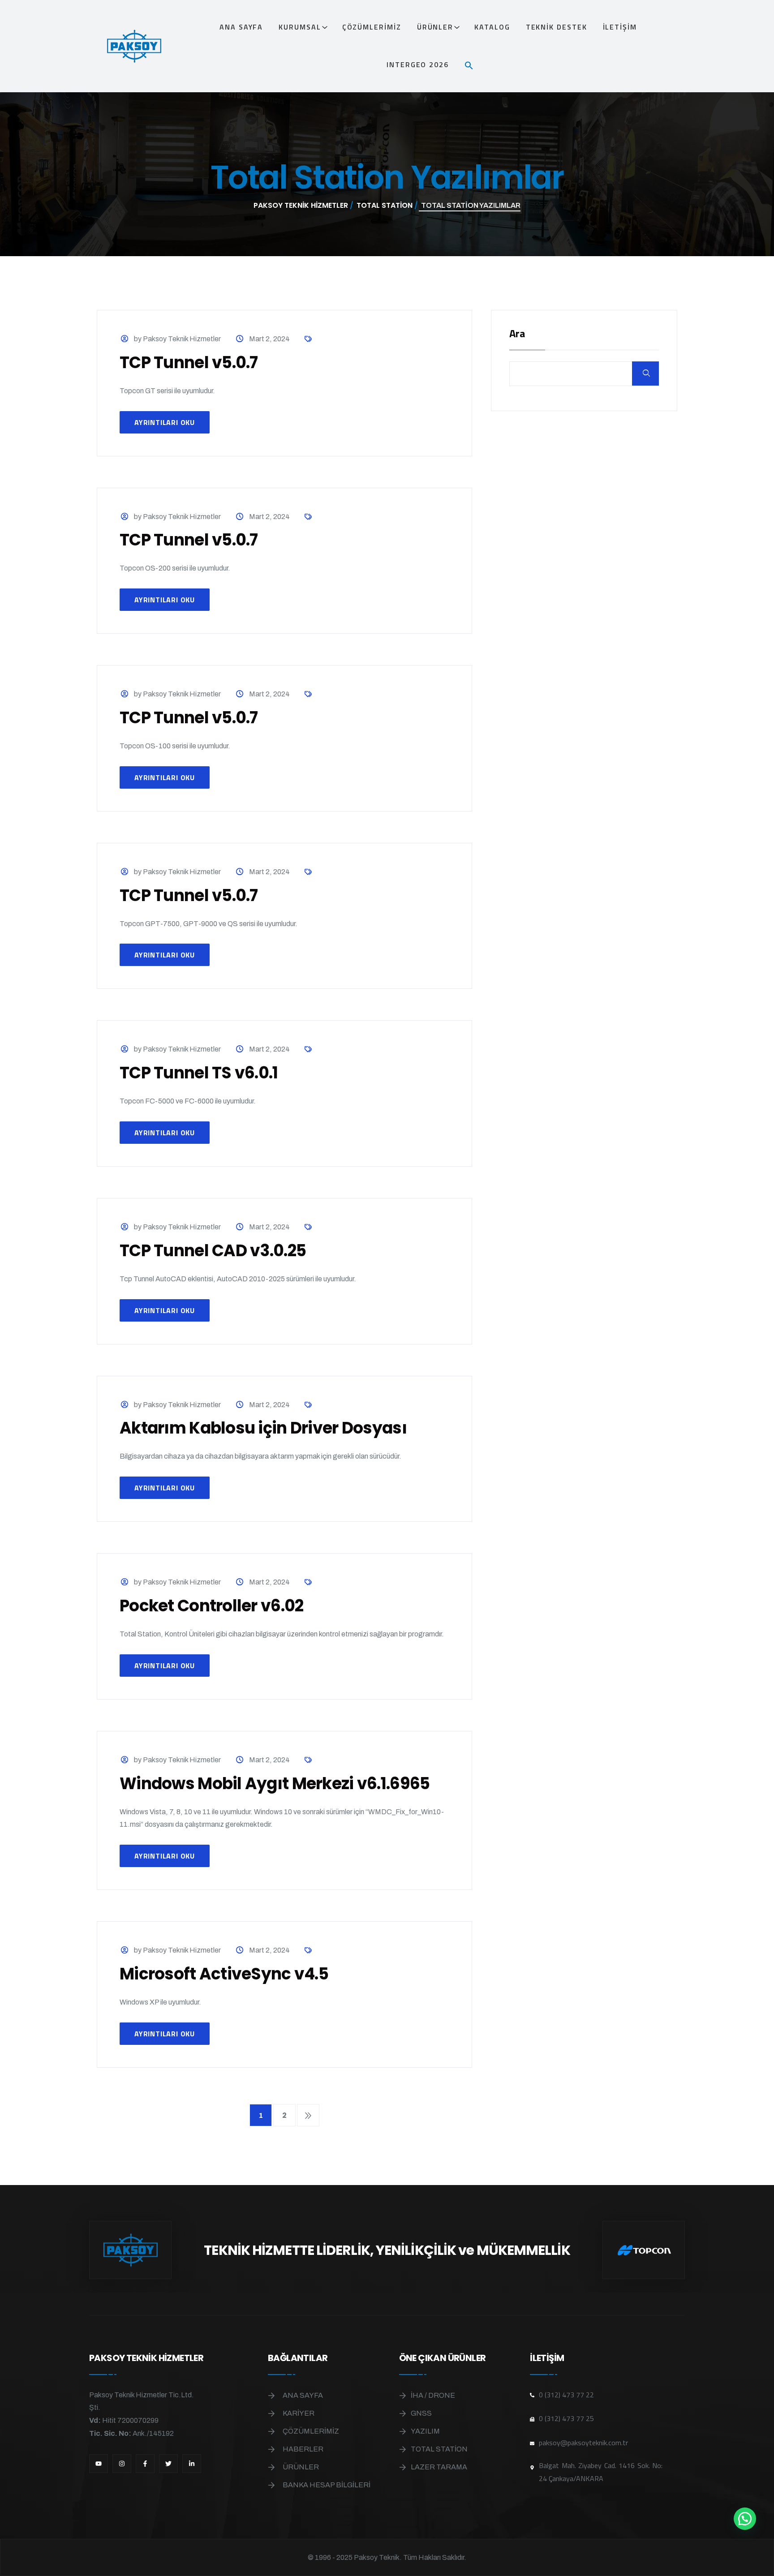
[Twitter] (168, 2464)
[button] (473, 64)
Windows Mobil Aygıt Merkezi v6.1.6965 (275, 1784)
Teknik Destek (557, 27)
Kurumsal (300, 27)
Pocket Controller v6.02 (211, 1606)
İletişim (620, 27)
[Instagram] (122, 2464)
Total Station (439, 2449)
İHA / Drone (433, 2395)
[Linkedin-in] (192, 2464)
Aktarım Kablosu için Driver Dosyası (263, 1428)
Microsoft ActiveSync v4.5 (224, 1974)
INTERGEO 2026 (418, 64)
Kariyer (299, 2413)
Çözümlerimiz (372, 27)
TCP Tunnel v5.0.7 (189, 363)
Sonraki (308, 2115)
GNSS (421, 2413)
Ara (517, 334)
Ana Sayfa (241, 27)
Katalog (492, 27)
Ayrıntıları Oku (165, 422)
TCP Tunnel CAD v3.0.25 (213, 1251)
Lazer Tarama (439, 2467)
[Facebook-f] (145, 2464)
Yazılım (425, 2431)
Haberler (303, 2449)
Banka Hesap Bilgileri (327, 2485)
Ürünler (435, 27)
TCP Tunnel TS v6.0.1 (199, 1073)
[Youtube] (99, 2464)
